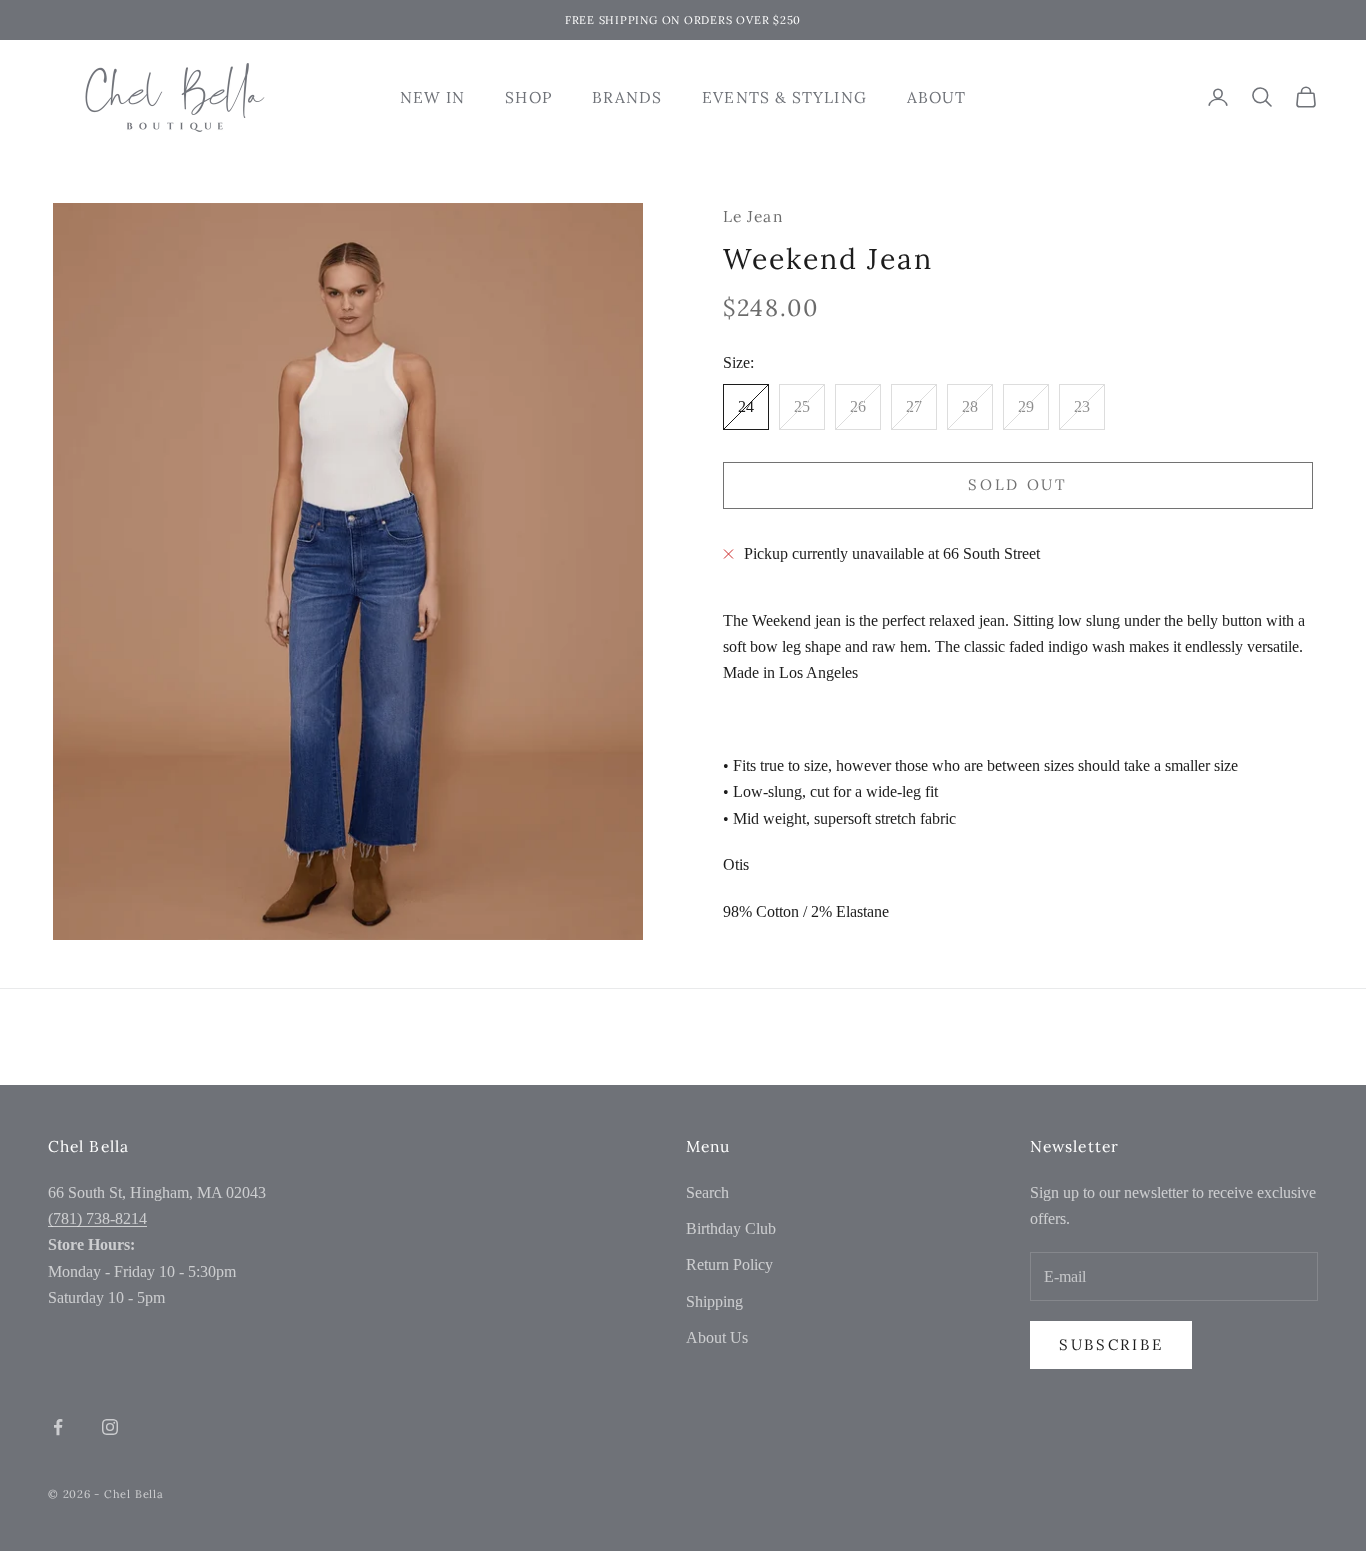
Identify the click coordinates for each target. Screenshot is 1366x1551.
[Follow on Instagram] (110, 1427)
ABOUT (936, 97)
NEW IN (433, 97)
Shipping (714, 1301)
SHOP (528, 97)
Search (707, 1192)
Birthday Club (731, 1228)
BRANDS (627, 97)
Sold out (1018, 484)
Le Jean (753, 216)
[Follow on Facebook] (58, 1427)
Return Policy (729, 1264)
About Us (717, 1337)
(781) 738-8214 (97, 1218)
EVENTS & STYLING (784, 97)
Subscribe (1111, 1344)
